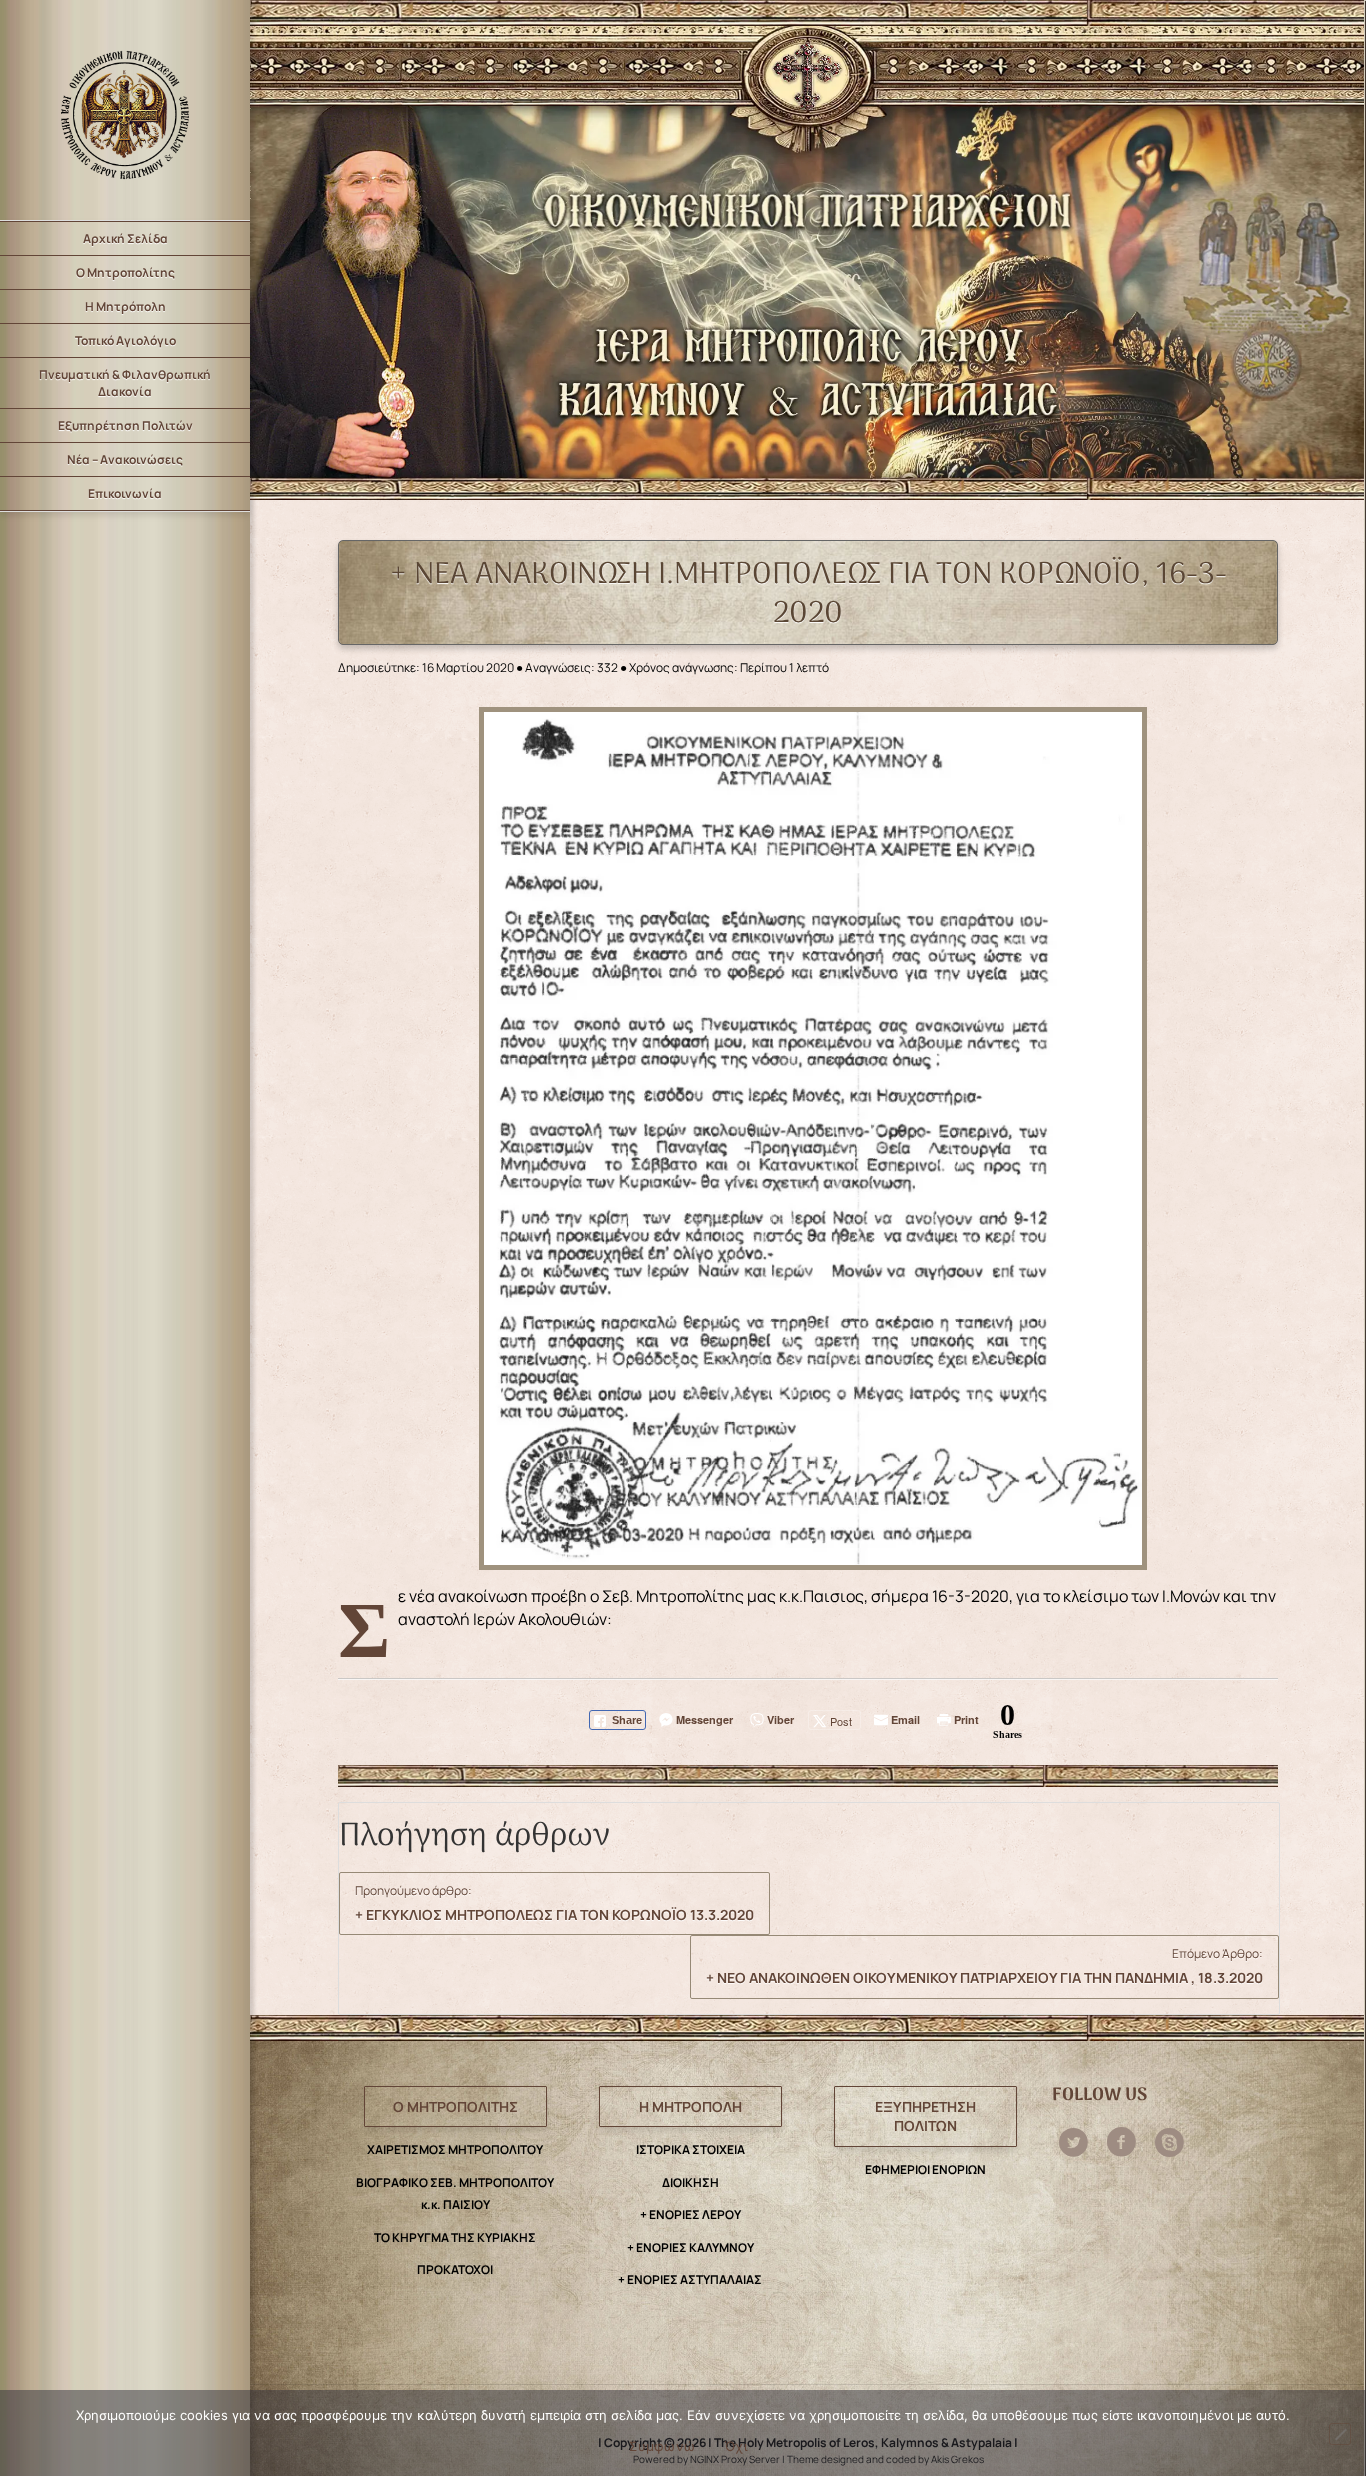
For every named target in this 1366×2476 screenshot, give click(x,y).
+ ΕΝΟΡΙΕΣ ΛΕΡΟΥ (690, 2214)
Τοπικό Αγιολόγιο (125, 340)
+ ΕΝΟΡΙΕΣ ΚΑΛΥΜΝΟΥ (690, 2247)
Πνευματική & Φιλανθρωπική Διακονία (125, 383)
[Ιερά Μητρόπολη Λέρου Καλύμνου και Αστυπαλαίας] (125, 110)
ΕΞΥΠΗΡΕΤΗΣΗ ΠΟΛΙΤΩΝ (925, 2116)
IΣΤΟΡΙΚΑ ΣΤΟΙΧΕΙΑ (690, 2149)
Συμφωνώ (662, 2446)
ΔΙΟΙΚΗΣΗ (690, 2182)
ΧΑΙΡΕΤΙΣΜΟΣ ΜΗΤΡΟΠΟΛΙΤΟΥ (455, 2149)
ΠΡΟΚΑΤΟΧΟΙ (455, 2269)
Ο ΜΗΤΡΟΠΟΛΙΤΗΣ (455, 2106)
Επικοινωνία (125, 493)
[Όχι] (1340, 2434)
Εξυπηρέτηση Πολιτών (125, 425)
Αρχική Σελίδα (125, 238)
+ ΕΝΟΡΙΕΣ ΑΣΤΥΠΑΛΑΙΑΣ (690, 2279)
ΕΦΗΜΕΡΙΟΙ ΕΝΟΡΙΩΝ (925, 2169)
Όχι (736, 2446)
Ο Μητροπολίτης (125, 272)
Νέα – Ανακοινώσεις (125, 459)
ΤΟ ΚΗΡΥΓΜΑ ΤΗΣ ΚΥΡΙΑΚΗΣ (455, 2237)
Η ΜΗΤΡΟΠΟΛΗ (690, 2106)
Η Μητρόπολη (125, 306)
